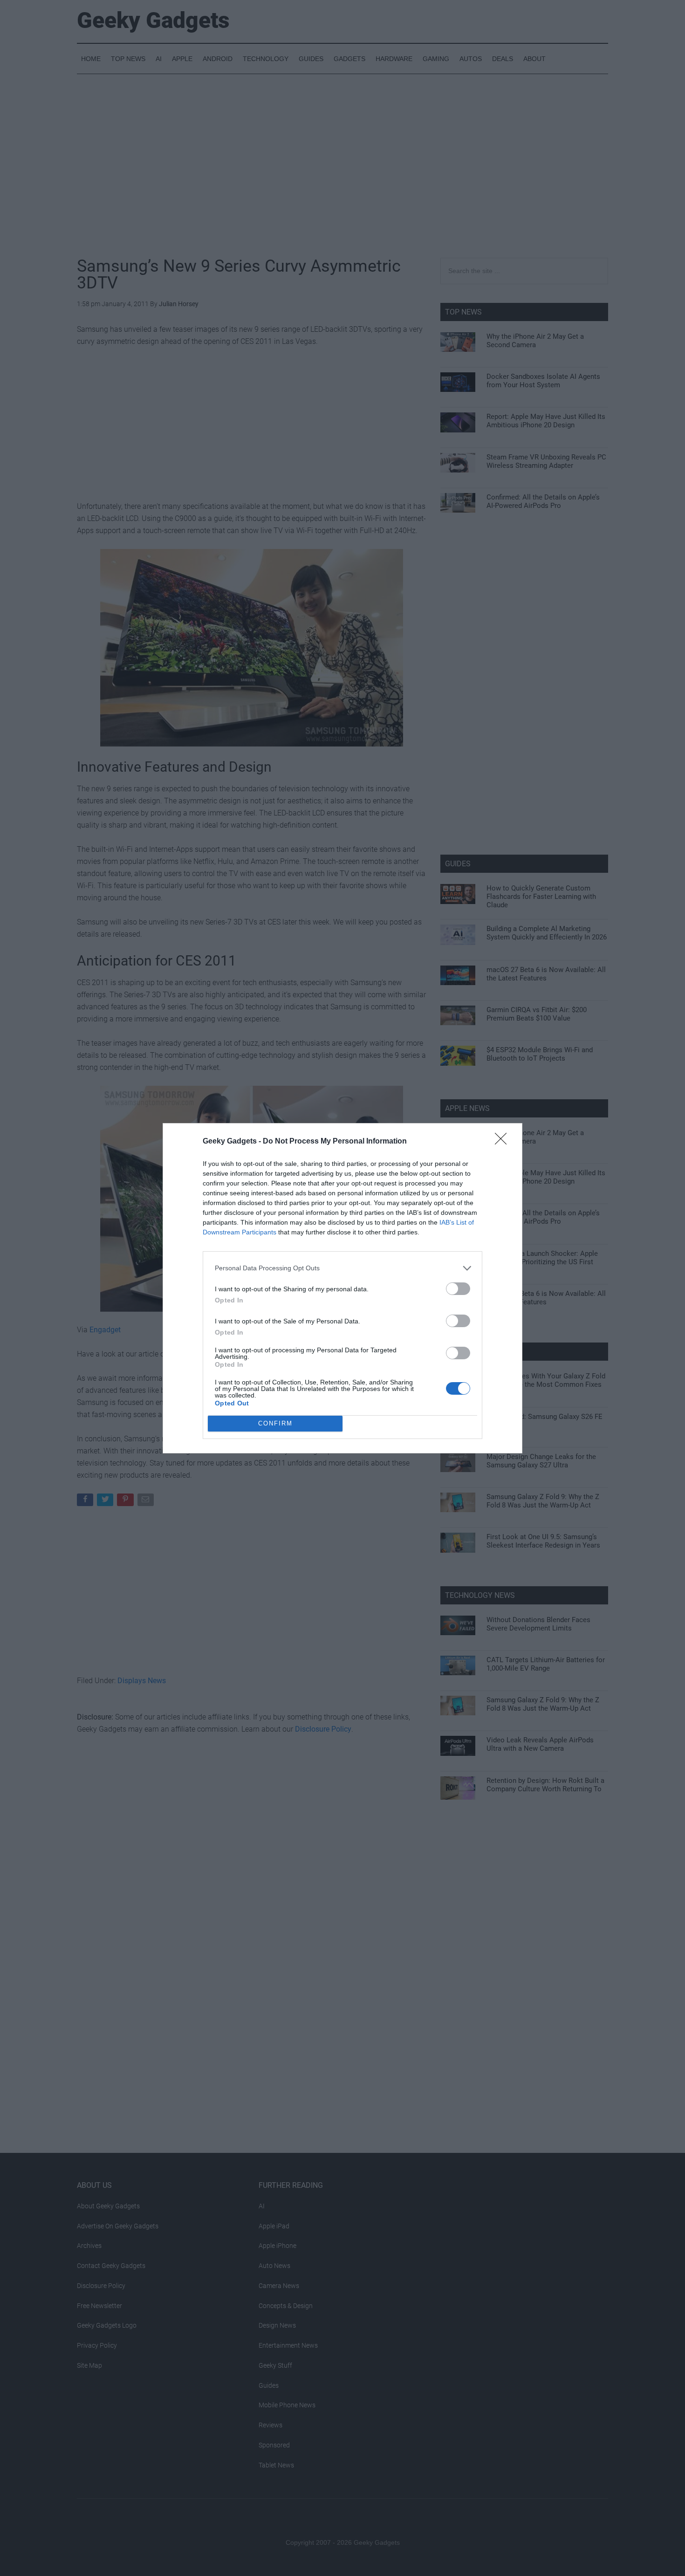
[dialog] (342, 1288)
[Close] (504, 1142)
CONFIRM (275, 1423)
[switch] (458, 1289)
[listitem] (342, 1268)
